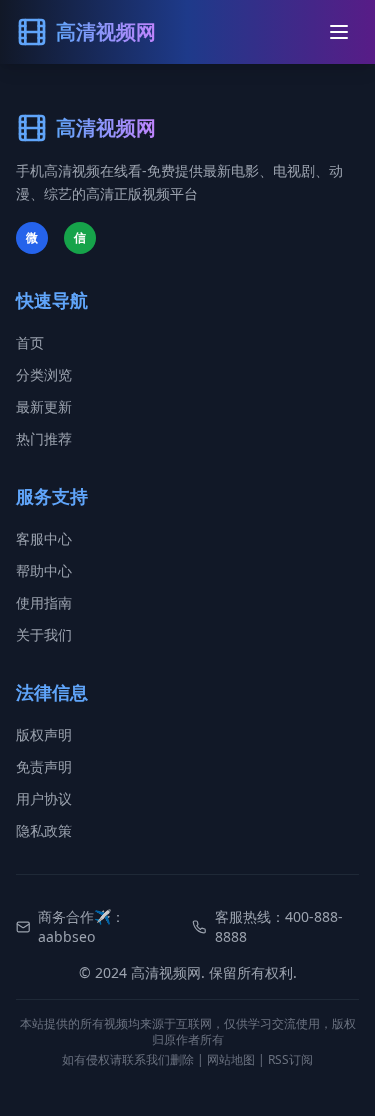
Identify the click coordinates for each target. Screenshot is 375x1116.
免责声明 (44, 766)
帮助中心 (44, 570)
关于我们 (44, 634)
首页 (30, 342)
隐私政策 (44, 830)
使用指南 (44, 602)
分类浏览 (44, 374)
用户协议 (44, 798)
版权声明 (44, 734)
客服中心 (44, 538)
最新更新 (44, 406)
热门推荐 (44, 438)
